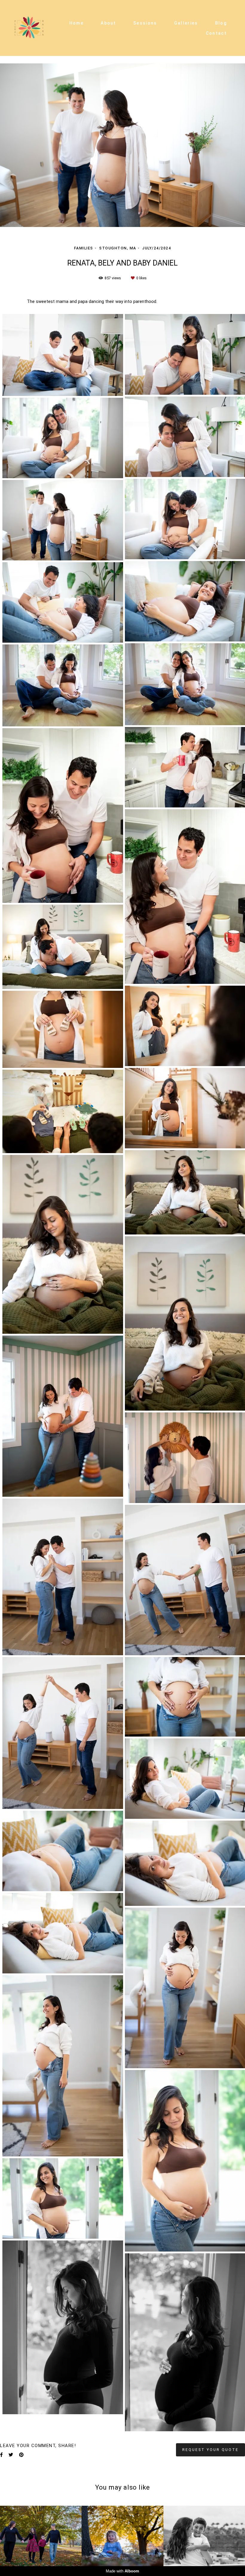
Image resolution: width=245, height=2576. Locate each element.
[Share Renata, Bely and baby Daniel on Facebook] (1, 2455)
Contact (216, 33)
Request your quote (210, 2450)
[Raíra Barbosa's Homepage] (29, 28)
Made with (122, 2571)
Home (76, 23)
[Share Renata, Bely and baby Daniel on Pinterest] (21, 2455)
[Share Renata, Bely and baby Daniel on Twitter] (11, 2455)
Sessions (145, 23)
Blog (221, 23)
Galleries (186, 23)
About (108, 23)
